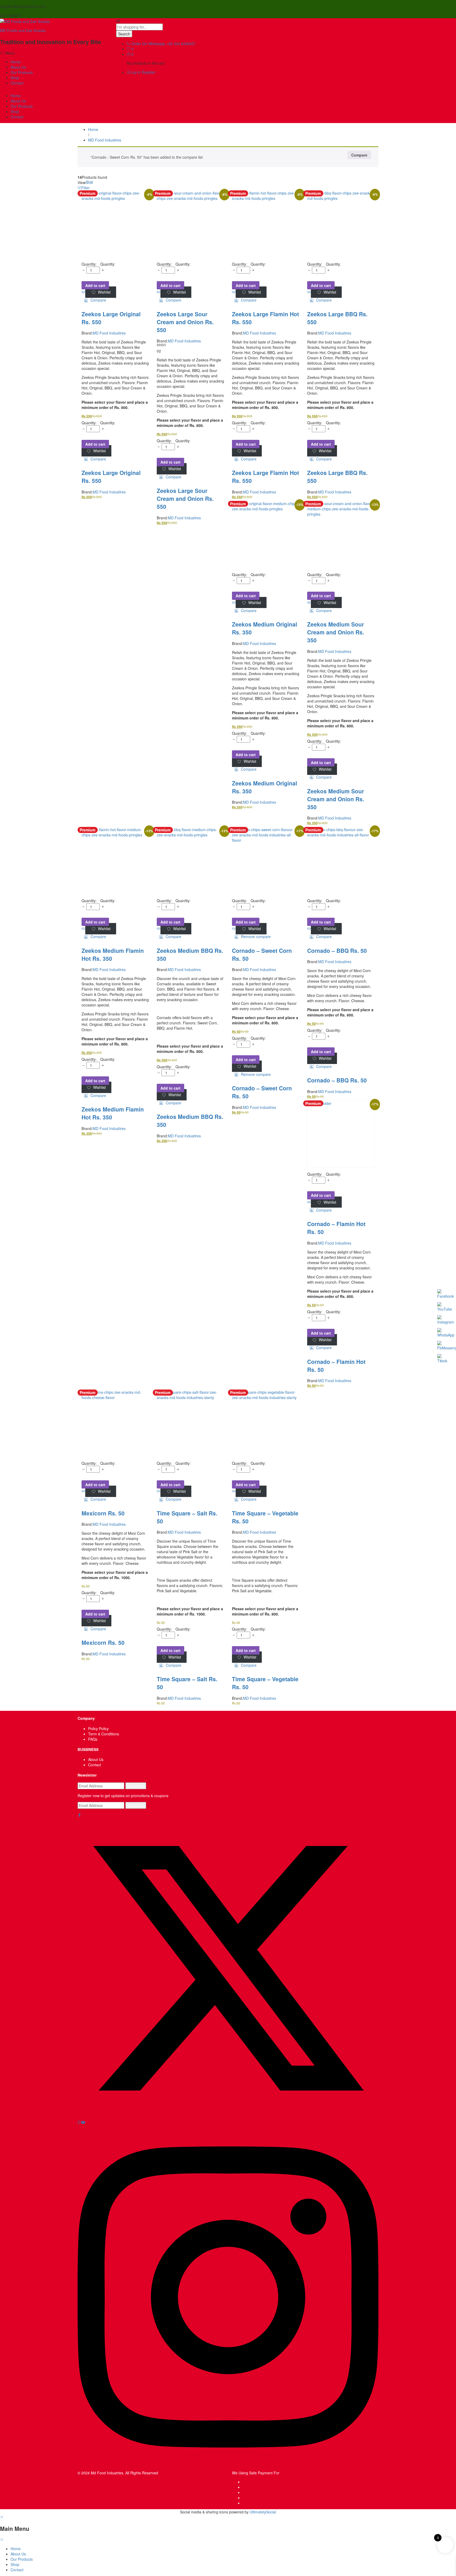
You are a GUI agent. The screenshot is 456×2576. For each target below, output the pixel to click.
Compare (359, 155)
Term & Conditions (104, 1734)
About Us (18, 67)
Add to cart (95, 285)
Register (149, 72)
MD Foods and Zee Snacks (23, 30)
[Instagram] (228, 2467)
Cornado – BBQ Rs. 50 (337, 950)
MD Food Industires (109, 333)
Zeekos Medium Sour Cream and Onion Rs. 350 (336, 632)
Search (124, 34)
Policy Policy (98, 1729)
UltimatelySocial (263, 2512)
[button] (95, 300)
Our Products (22, 72)
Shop (15, 78)
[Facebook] (79, 1815)
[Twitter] (228, 2117)
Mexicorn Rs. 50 (103, 1513)
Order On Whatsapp (148, 44)
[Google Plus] (79, 2122)
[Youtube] (83, 2122)
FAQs (93, 1739)
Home (16, 62)
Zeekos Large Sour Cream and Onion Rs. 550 (185, 322)
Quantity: (108, 264)
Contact (17, 83)
